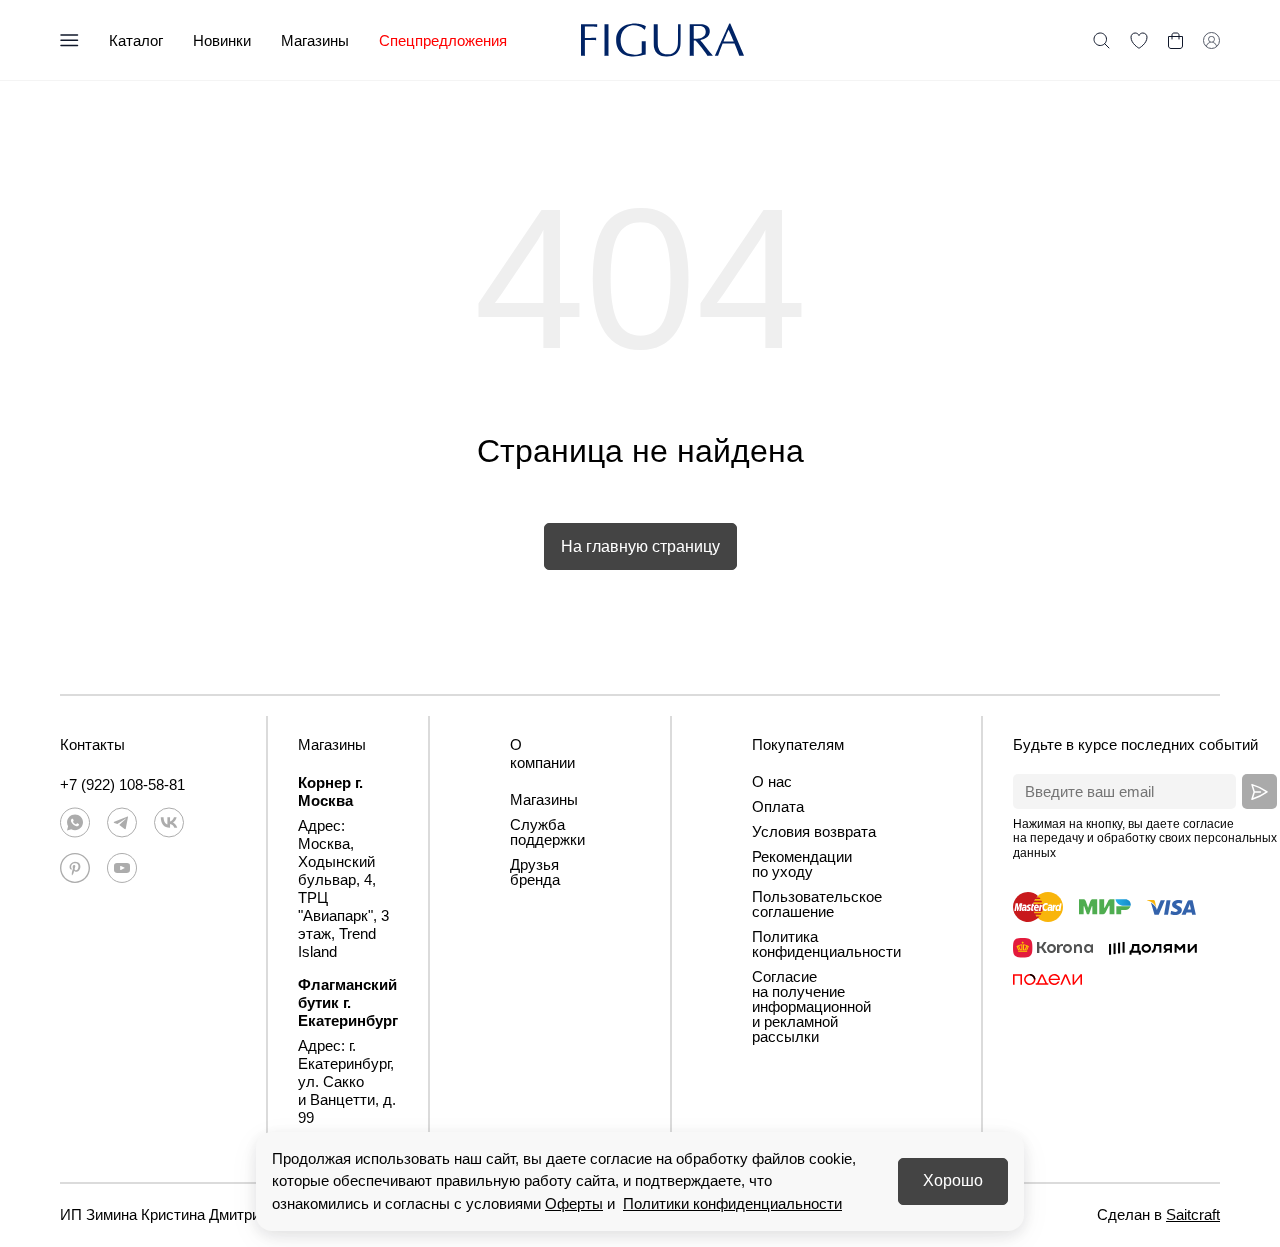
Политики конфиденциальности (732, 1203)
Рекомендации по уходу (802, 864)
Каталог (136, 40)
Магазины (315, 40)
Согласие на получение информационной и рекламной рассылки (811, 1006)
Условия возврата (814, 831)
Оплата (778, 806)
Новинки (222, 40)
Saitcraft (1193, 1214)
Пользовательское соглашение (817, 904)
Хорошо (953, 1180)
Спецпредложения (443, 40)
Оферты (574, 1203)
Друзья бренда (535, 872)
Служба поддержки (547, 832)
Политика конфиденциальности (826, 944)
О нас (772, 781)
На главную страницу (640, 546)
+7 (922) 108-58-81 (122, 784)
